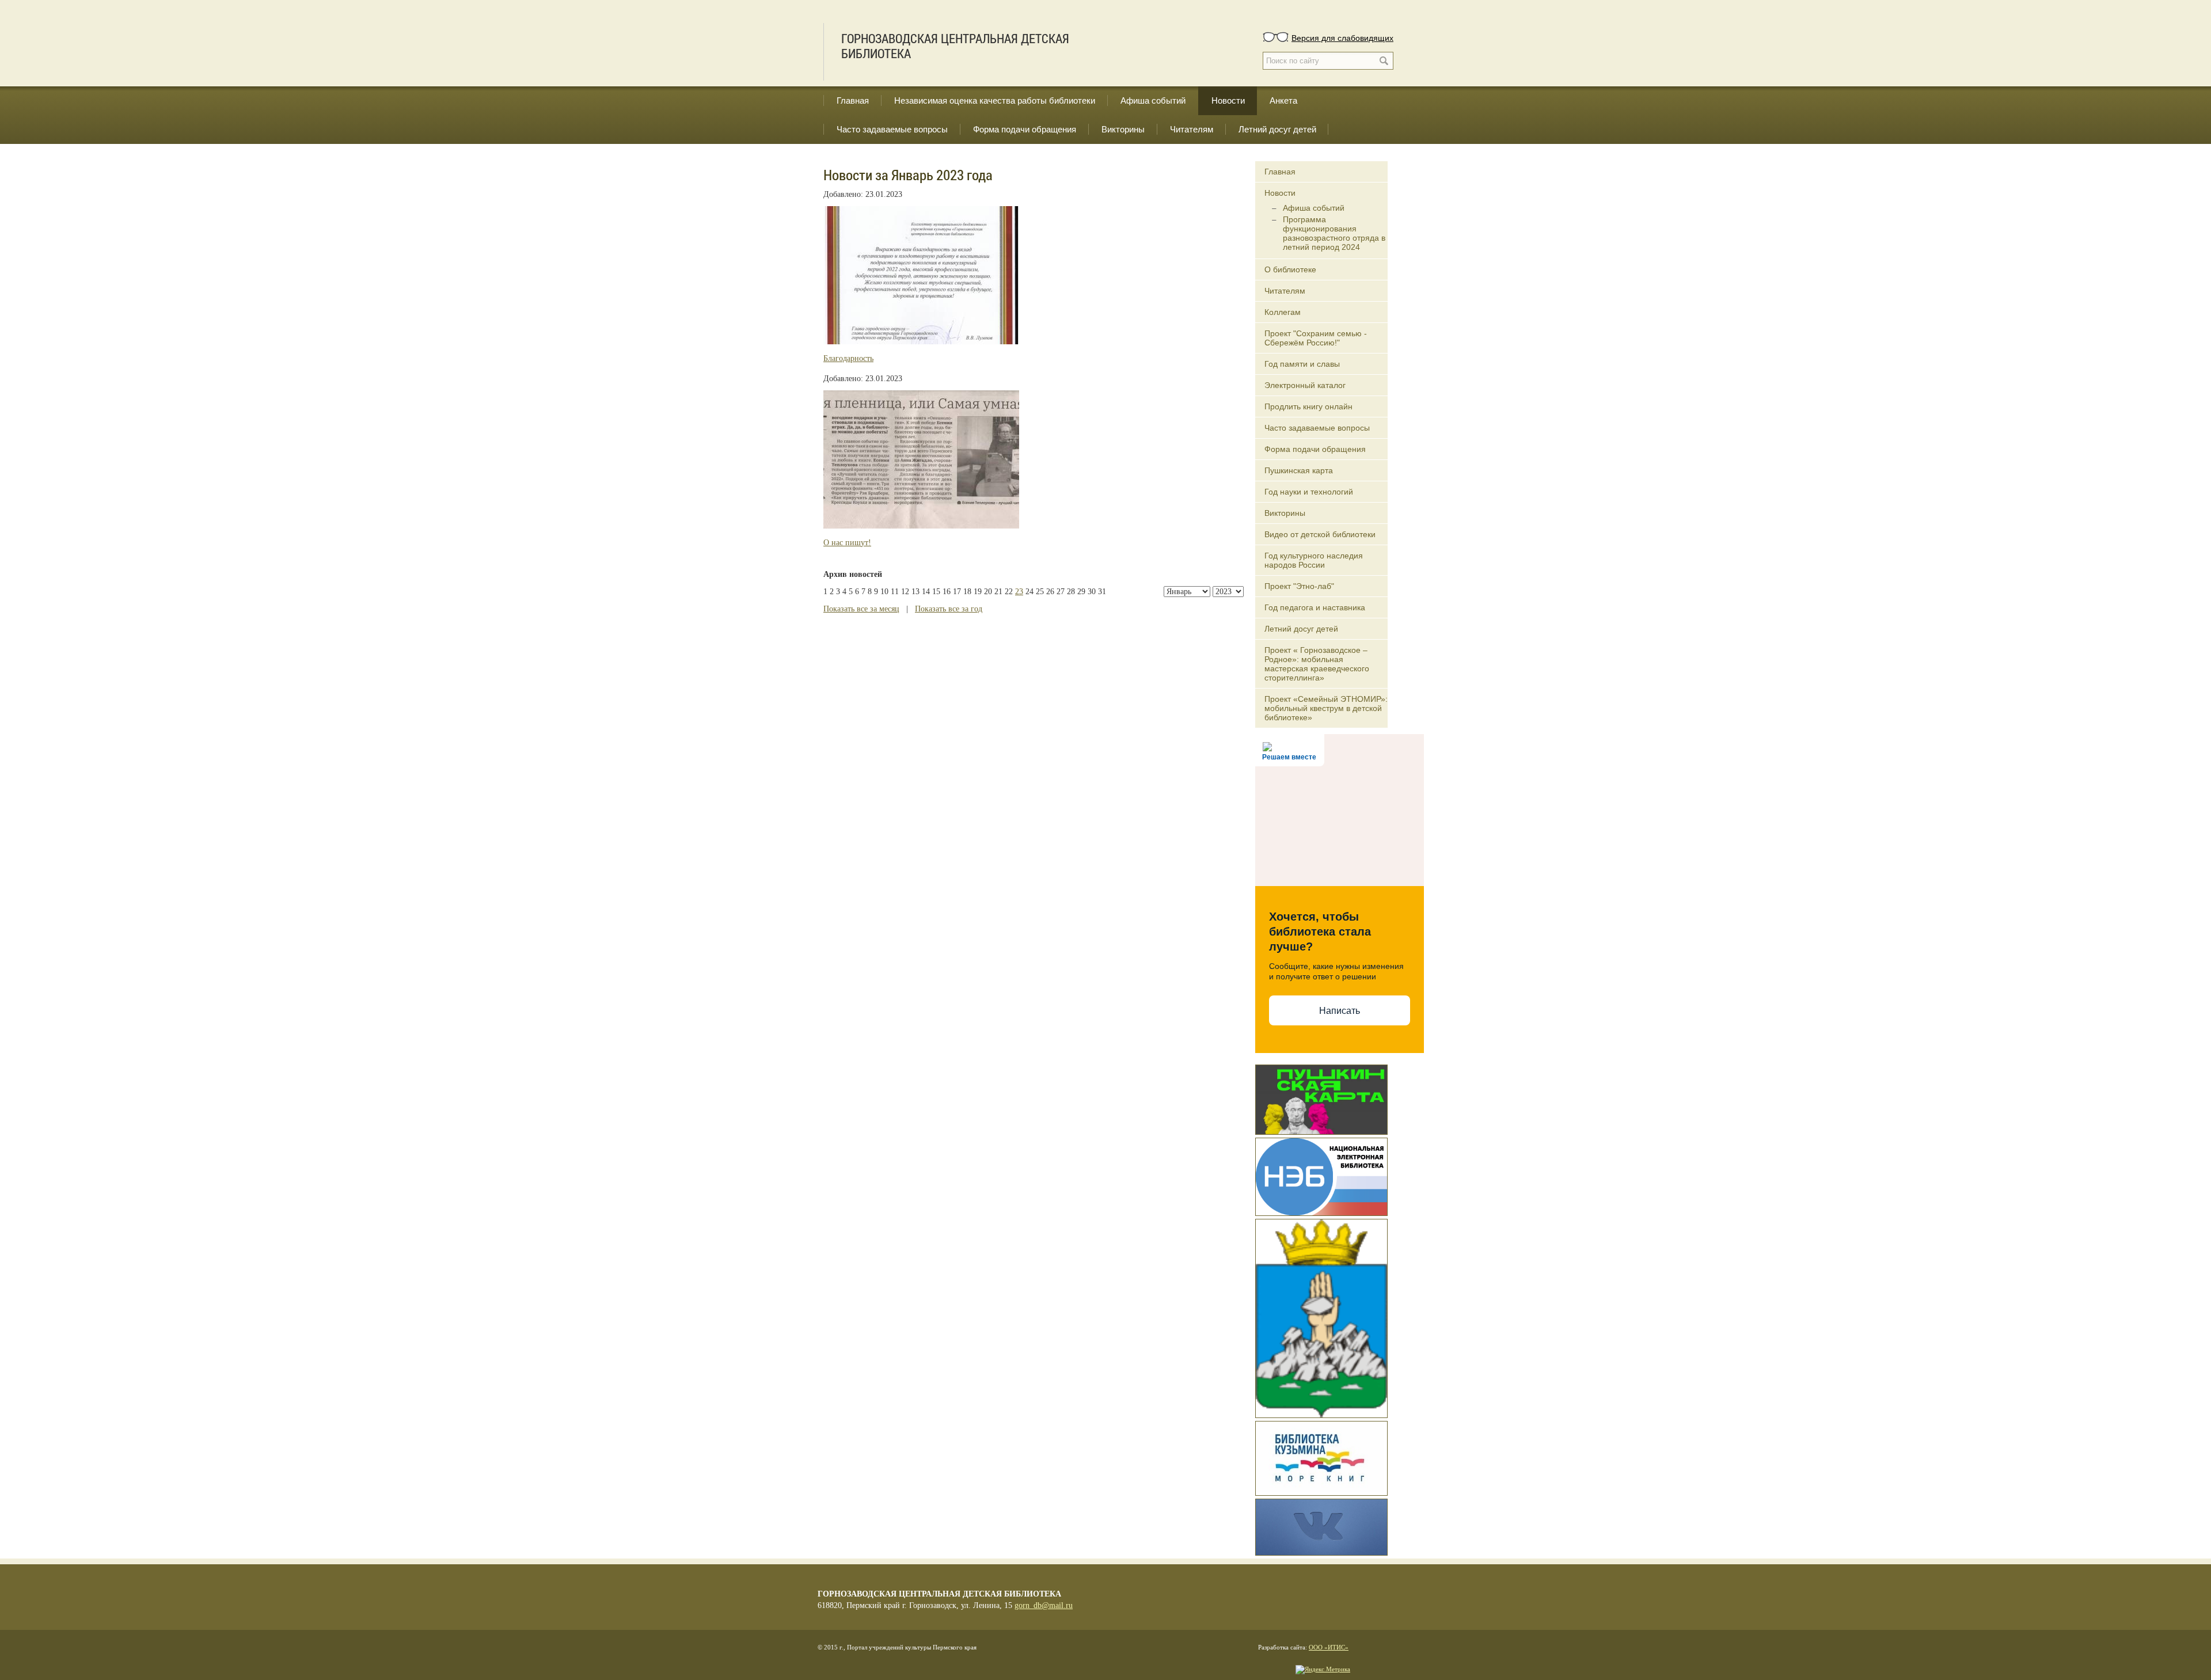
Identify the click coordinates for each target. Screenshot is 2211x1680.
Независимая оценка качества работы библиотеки (995, 100)
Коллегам (1283, 312)
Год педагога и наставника (1315, 607)
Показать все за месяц (861, 609)
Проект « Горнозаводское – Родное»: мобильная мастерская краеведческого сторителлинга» (1317, 664)
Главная (853, 100)
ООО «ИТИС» (1329, 1647)
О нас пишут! (847, 543)
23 (1019, 592)
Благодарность (848, 358)
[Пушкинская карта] (1321, 1099)
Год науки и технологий (1309, 492)
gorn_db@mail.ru (1044, 1605)
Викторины (1123, 129)
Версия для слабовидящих (1342, 37)
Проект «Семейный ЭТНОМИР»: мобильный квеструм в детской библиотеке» (1326, 708)
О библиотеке (1290, 269)
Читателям (1192, 129)
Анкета (1283, 100)
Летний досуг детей (1277, 129)
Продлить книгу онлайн (1308, 406)
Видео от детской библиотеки (1320, 534)
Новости (1228, 100)
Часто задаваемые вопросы (892, 129)
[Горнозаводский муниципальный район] (1321, 1317)
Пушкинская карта (1299, 470)
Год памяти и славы (1302, 364)
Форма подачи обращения (1025, 129)
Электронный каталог (1305, 385)
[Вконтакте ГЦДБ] (1321, 1526)
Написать (1340, 1011)
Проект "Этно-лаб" (1299, 586)
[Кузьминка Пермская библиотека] (1321, 1457)
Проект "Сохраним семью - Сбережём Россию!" (1316, 338)
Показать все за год (949, 609)
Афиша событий (1153, 100)
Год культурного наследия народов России (1314, 560)
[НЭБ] (1321, 1176)
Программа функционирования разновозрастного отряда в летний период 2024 (1334, 233)
